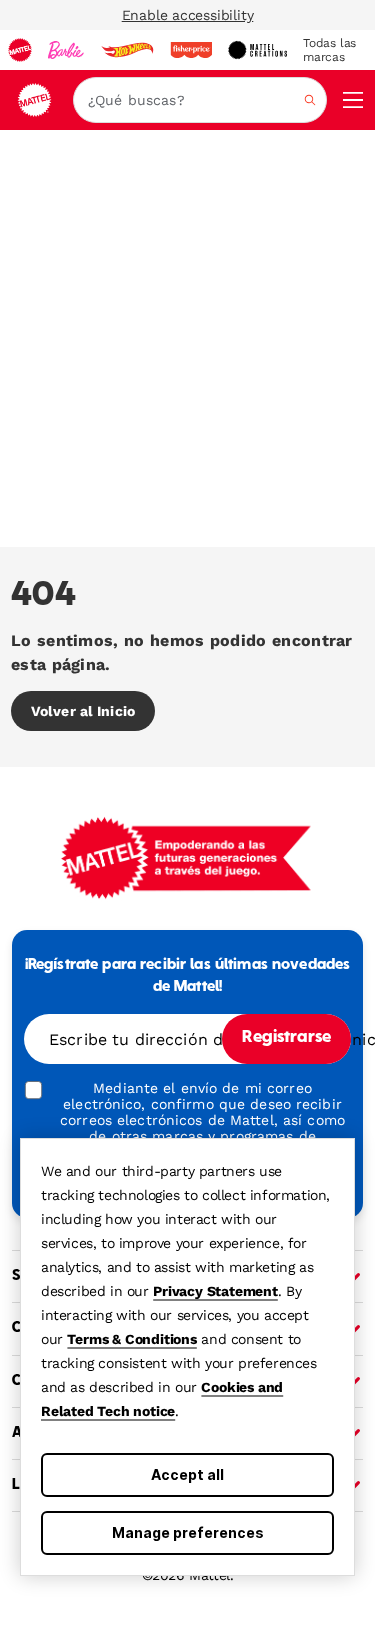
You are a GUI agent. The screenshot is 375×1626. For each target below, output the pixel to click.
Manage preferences (188, 1532)
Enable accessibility (188, 15)
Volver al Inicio (83, 711)
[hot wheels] (127, 50)
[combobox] (200, 100)
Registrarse (286, 1038)
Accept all (187, 1474)
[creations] (257, 50)
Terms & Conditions (131, 1339)
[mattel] (20, 50)
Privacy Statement (215, 1291)
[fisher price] (191, 50)
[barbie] (66, 50)
